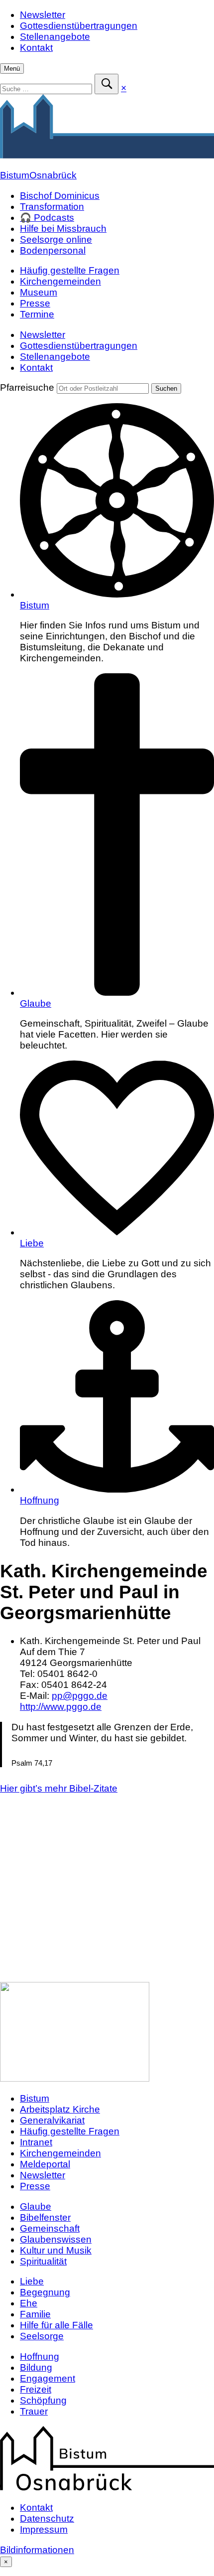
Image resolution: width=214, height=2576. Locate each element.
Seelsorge (42, 2336)
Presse (35, 303)
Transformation (52, 207)
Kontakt (36, 48)
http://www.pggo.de (61, 1707)
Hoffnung (40, 1500)
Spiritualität (43, 2261)
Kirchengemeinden (60, 281)
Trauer (34, 2411)
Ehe (29, 2303)
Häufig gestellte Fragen (70, 270)
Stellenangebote (55, 37)
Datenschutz (47, 2518)
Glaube (36, 1003)
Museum (39, 292)
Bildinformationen (37, 2550)
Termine (37, 314)
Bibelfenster (45, 2217)
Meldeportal (45, 2164)
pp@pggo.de (80, 1696)
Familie (35, 2314)
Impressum (44, 2529)
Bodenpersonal (53, 250)
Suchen (166, 388)
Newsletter (43, 15)
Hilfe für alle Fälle (56, 2325)
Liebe (32, 1243)
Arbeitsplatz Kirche (60, 2109)
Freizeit (36, 2389)
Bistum (35, 605)
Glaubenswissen (56, 2239)
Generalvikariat (52, 2120)
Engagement (48, 2378)
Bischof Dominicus (60, 196)
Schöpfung (43, 2400)
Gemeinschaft (50, 2228)
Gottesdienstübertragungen (79, 26)
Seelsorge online (56, 239)
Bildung (36, 2367)
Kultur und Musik (56, 2250)
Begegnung (45, 2292)
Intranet (36, 2142)
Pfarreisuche (27, 387)
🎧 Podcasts (47, 218)
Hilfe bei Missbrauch (63, 228)
